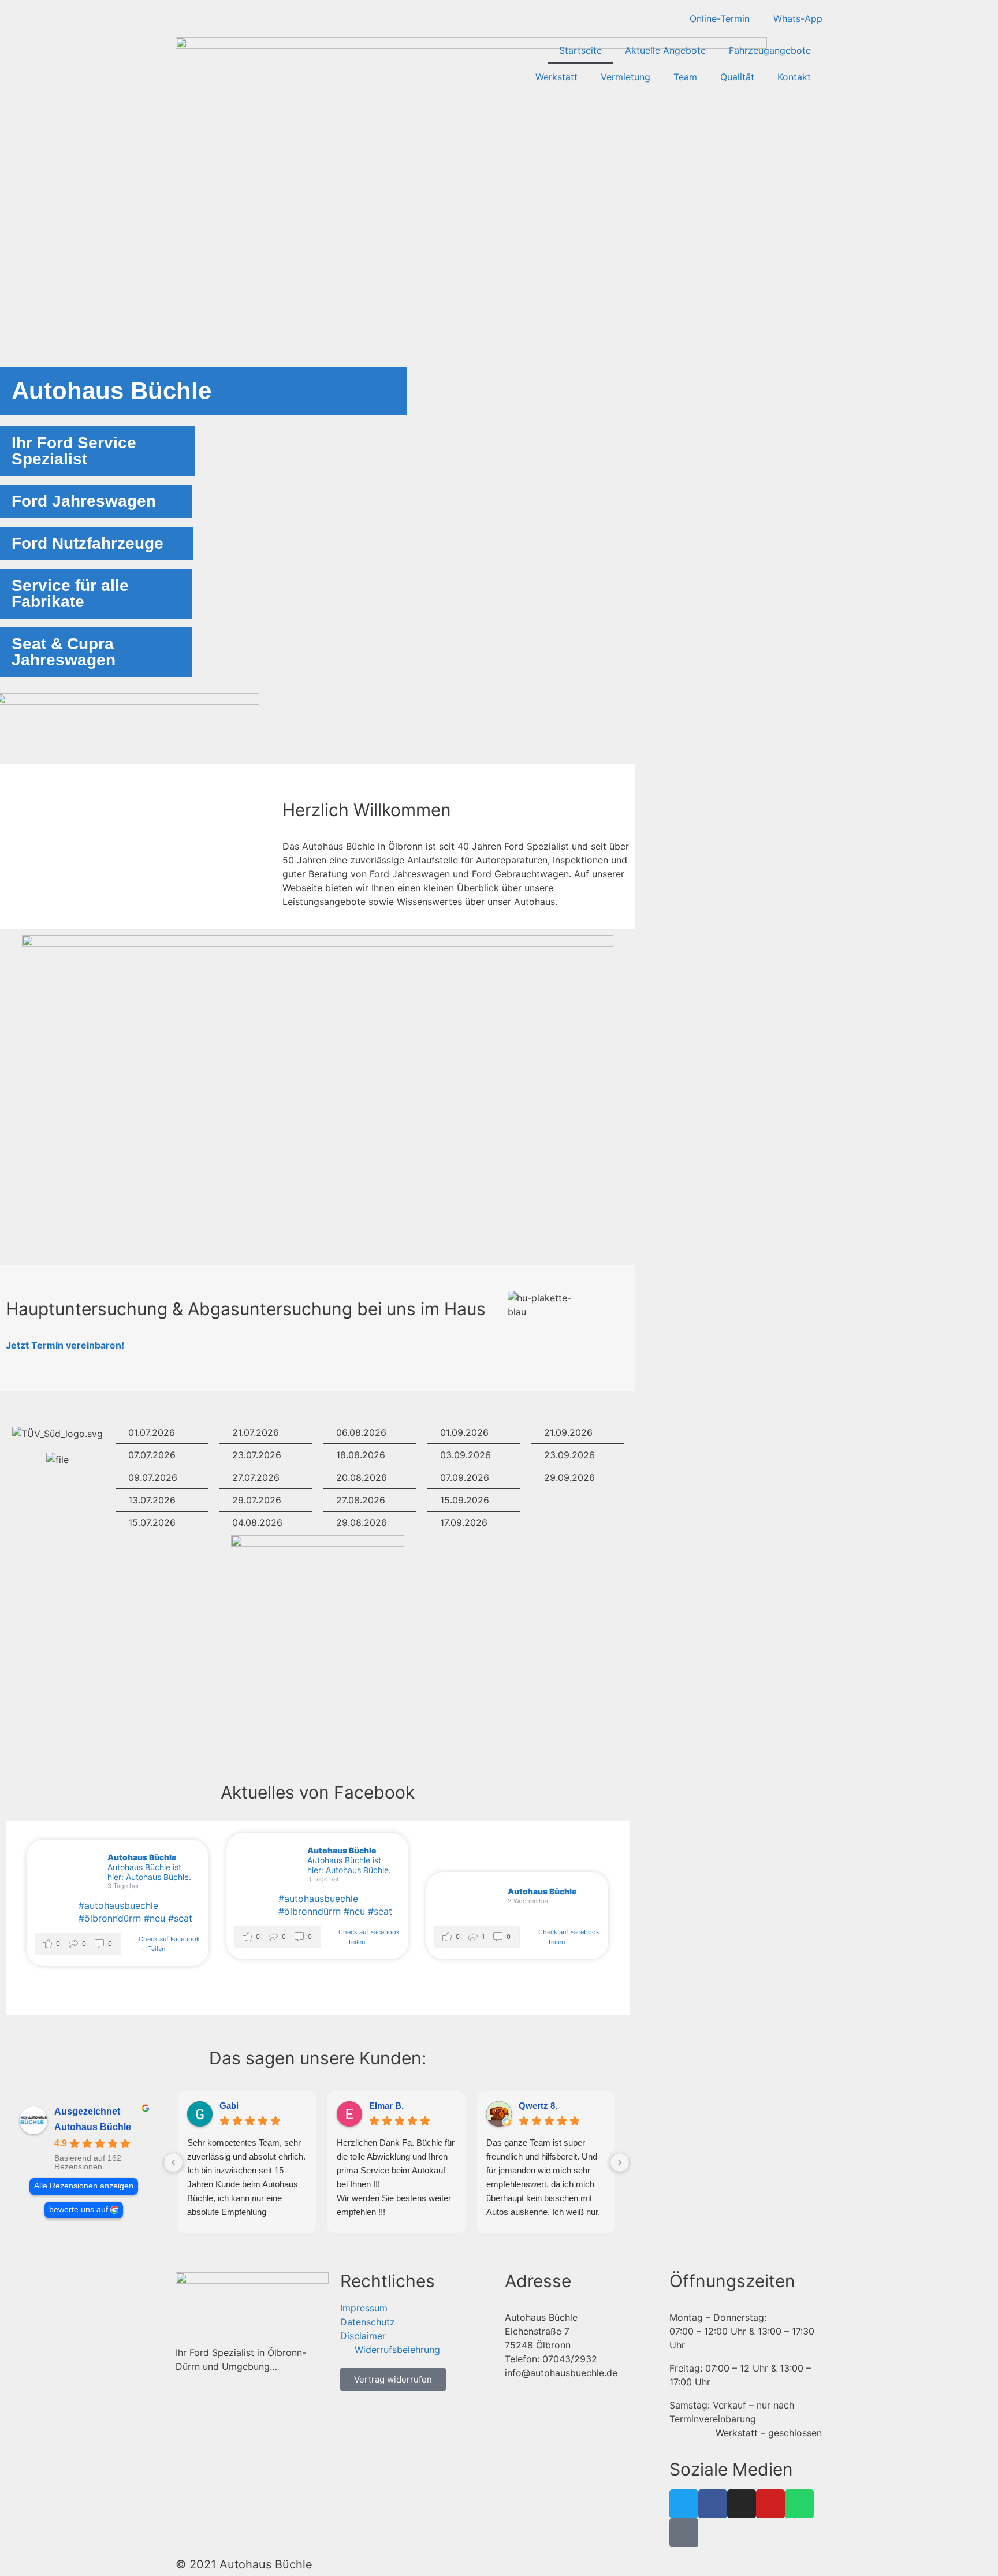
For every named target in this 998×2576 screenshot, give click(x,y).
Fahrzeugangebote (770, 50)
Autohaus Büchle (93, 2127)
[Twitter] (684, 2504)
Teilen (157, 1949)
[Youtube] (770, 2504)
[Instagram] (742, 2504)
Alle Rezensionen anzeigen (84, 2186)
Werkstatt (556, 77)
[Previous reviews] (173, 2162)
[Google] (684, 2533)
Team (685, 77)
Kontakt (794, 77)
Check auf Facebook (169, 1939)
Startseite (580, 50)
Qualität (737, 77)
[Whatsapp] (799, 2504)
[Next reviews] (620, 2162)
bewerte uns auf (79, 2210)
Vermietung (625, 77)
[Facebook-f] (713, 2504)
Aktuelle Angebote (665, 50)
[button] (78, 1944)
